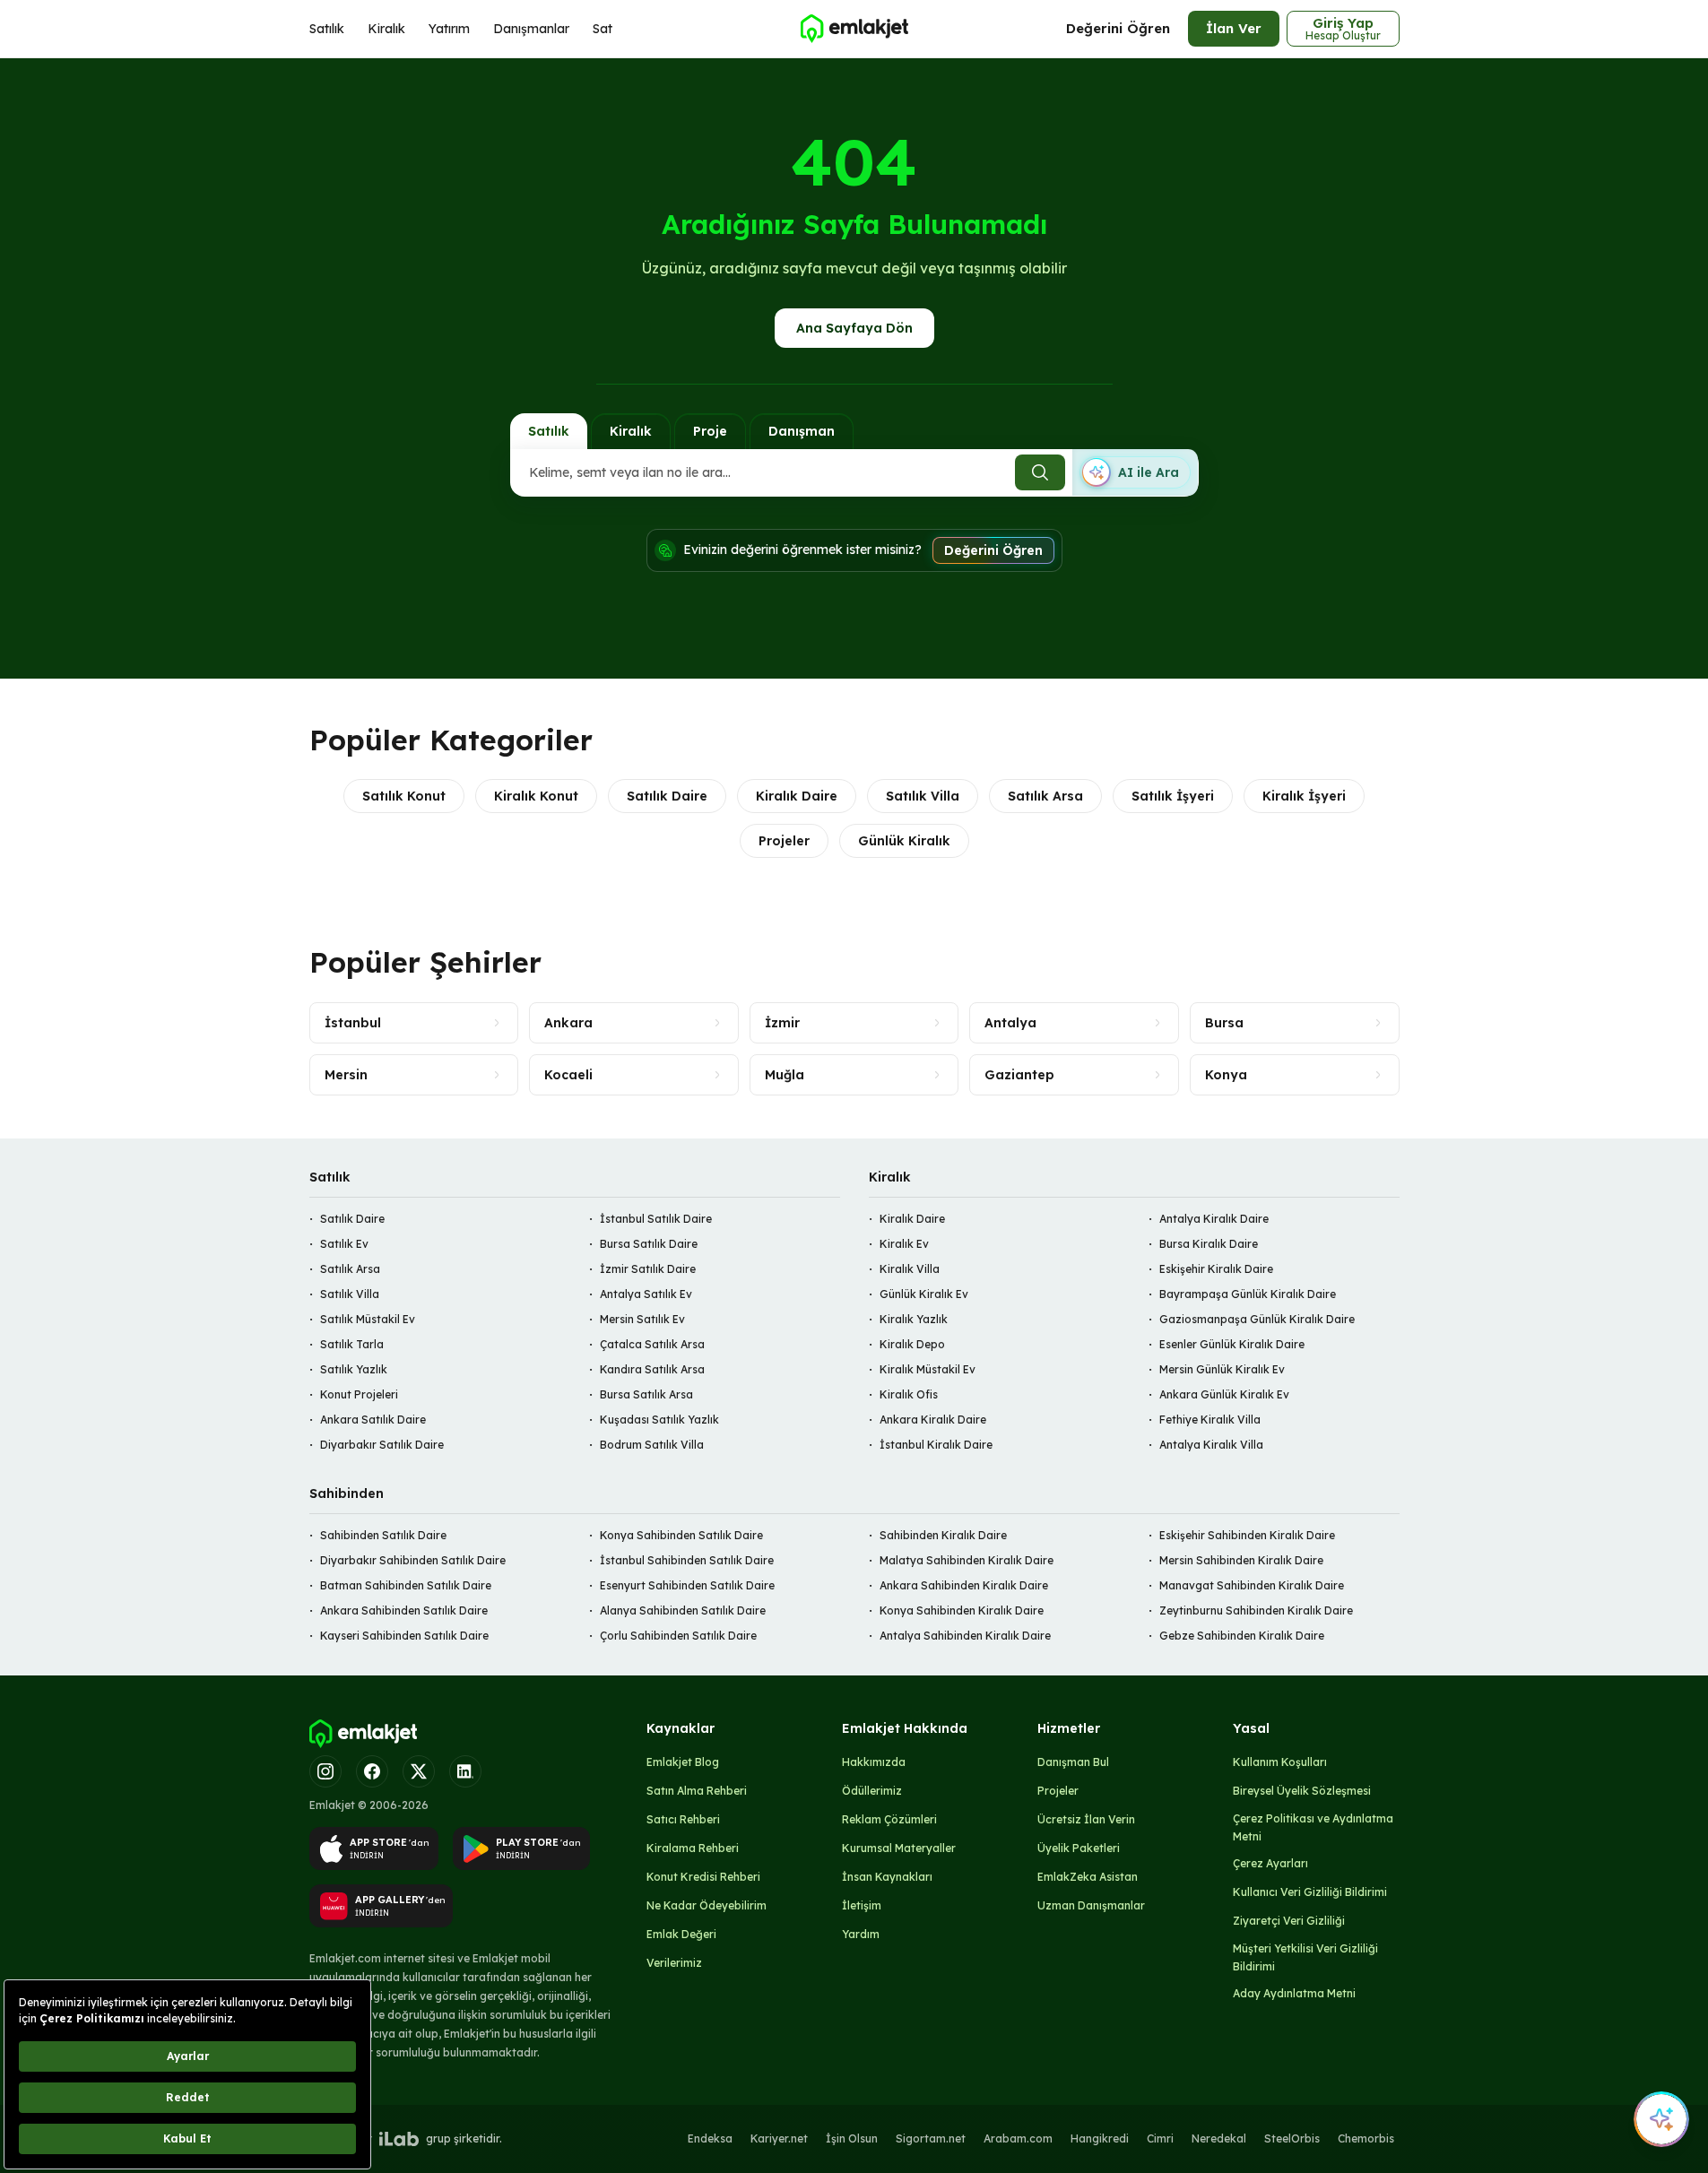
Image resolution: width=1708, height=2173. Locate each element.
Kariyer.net (779, 2138)
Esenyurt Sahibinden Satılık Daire (687, 1585)
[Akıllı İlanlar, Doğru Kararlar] (854, 29)
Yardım (861, 1934)
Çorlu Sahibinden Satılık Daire (678, 1636)
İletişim (862, 1905)
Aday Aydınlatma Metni (1294, 1993)
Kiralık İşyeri (1304, 796)
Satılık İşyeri (1173, 796)
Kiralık (386, 29)
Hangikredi (1100, 2138)
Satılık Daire (667, 796)
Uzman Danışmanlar (1091, 1905)
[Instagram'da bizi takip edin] (325, 1771)
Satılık (327, 29)
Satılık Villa (923, 796)
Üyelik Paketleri (1079, 1848)
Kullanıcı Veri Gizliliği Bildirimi (1310, 1892)
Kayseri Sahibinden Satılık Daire (404, 1636)
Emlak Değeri (681, 1934)
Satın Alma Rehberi (697, 1791)
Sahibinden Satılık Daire (383, 1535)
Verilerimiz (674, 1963)
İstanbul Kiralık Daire (936, 1445)
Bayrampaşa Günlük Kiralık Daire (1248, 1294)
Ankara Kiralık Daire (933, 1420)
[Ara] (1040, 472)
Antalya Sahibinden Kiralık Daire (965, 1636)
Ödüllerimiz (872, 1791)
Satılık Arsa (1045, 796)
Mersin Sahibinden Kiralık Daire (1241, 1560)
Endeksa (710, 2138)
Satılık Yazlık (354, 1369)
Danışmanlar (531, 29)
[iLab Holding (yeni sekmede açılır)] (399, 2139)
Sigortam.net (931, 2138)
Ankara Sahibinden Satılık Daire (404, 1610)
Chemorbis (1366, 2138)
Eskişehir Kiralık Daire (1216, 1269)
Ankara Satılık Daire (373, 1420)
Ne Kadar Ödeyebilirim (707, 1905)
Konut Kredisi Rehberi (703, 1877)
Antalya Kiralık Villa (1211, 1445)
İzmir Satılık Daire (648, 1269)
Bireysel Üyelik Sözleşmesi (1302, 1791)
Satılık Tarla (352, 1344)
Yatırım (449, 29)
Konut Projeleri (359, 1394)
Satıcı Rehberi (683, 1819)
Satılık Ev (344, 1244)
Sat (603, 29)
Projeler (784, 841)
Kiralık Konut (536, 796)
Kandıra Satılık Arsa (652, 1369)
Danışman (802, 431)
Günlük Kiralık (904, 841)
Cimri (1160, 2138)
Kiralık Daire (797, 796)
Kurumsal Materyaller (899, 1848)
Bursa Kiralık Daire (1209, 1244)
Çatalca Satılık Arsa (652, 1344)
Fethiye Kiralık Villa (1210, 1420)
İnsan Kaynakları (887, 1877)
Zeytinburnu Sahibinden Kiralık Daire (1256, 1610)
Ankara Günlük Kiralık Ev (1224, 1394)
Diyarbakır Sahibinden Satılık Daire (413, 1560)
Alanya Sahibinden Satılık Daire (683, 1610)
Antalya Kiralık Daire (1214, 1219)
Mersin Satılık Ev (642, 1319)
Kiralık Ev (904, 1244)
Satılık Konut (404, 796)
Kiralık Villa (910, 1269)
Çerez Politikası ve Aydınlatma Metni (1313, 1827)
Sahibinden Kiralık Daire (943, 1535)
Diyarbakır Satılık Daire (382, 1445)
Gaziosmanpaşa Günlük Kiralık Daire (1257, 1319)
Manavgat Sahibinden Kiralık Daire (1252, 1585)
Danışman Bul (1073, 1762)
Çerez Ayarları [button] (1270, 1863)
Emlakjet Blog (683, 1762)
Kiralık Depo (912, 1344)
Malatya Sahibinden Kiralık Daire (967, 1560)
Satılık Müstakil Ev (368, 1319)
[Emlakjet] (363, 1734)
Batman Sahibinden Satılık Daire (406, 1585)
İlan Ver (1234, 28)
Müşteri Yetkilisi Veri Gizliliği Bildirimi (1305, 1957)
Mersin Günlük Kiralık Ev (1222, 1369)
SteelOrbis (1292, 2138)
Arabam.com (1018, 2138)
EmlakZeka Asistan (1088, 1877)
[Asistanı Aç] (1661, 2119)
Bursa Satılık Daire (649, 1244)
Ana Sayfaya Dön (854, 328)
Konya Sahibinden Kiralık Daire (962, 1610)
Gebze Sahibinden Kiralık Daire (1242, 1636)
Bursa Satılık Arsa (646, 1394)
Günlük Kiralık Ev (924, 1294)
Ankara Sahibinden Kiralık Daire (964, 1585)
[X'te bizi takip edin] (419, 1771)
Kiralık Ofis (909, 1394)
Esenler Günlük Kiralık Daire (1232, 1344)
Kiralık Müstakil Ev (928, 1369)
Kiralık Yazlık (914, 1319)
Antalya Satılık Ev (646, 1294)
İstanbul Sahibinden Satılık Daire (687, 1560)
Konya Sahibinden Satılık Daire (681, 1535)
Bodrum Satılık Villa (652, 1445)
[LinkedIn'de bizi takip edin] (465, 1771)
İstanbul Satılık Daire (656, 1219)
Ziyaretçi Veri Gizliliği (1289, 1921)
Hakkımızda (874, 1762)
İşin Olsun (852, 2138)
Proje (710, 431)
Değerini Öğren (1118, 28)
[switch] (1135, 472)
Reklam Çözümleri (889, 1819)
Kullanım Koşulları (1280, 1762)
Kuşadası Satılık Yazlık (659, 1420)
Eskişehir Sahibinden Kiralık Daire (1247, 1535)
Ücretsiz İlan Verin (1086, 1819)
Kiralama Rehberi (693, 1848)
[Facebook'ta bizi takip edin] (372, 1771)
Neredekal (1219, 2138)
